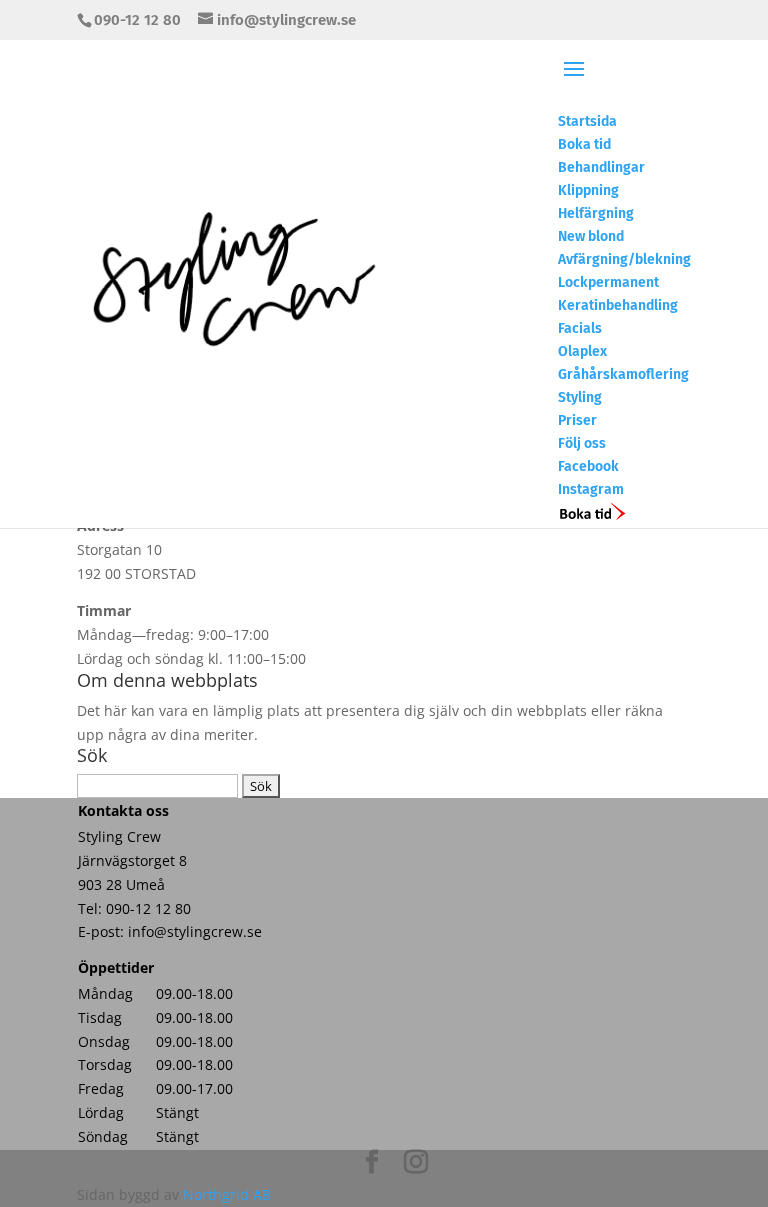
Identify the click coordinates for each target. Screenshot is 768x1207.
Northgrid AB (227, 1194)
